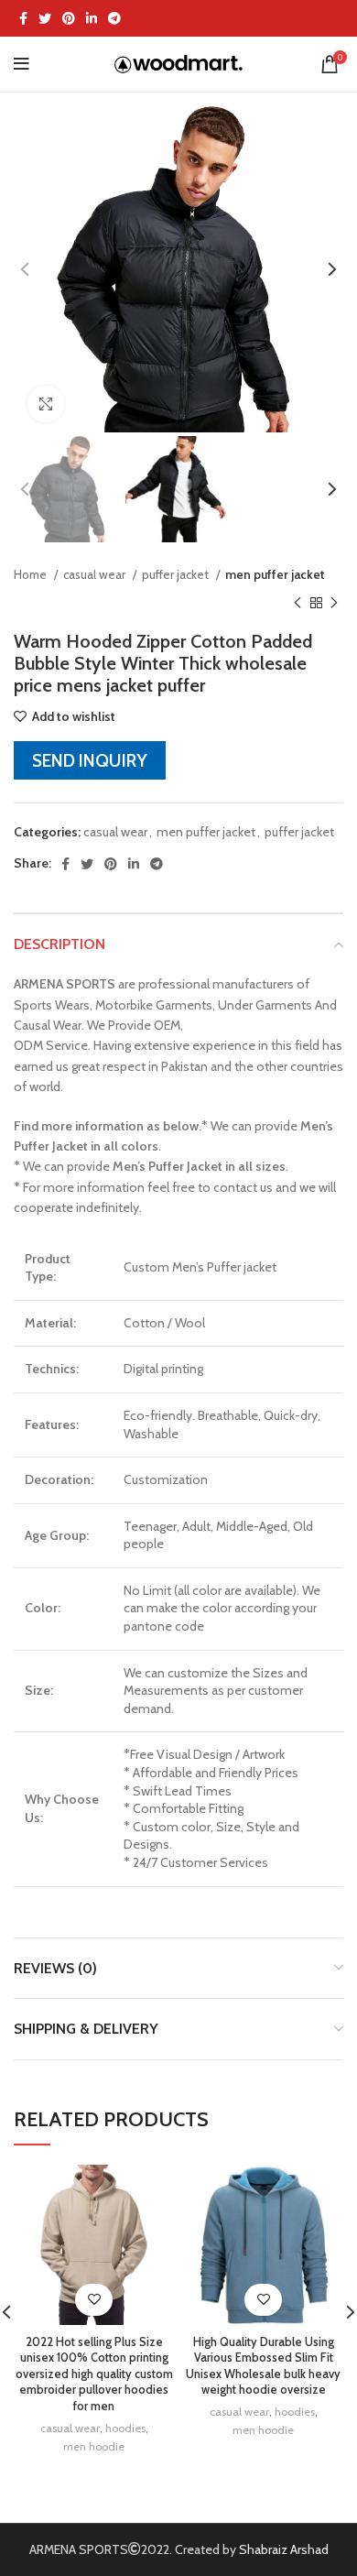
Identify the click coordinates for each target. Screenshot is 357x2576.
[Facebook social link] (23, 18)
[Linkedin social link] (92, 18)
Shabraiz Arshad (284, 2549)
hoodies (125, 2428)
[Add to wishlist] (94, 2300)
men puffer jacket (275, 574)
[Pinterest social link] (69, 18)
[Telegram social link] (114, 18)
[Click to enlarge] (46, 404)
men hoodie (94, 2446)
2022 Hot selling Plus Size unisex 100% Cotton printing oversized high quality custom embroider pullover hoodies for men (94, 2374)
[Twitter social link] (45, 18)
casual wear (96, 574)
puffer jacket (177, 574)
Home (32, 574)
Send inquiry (90, 760)
